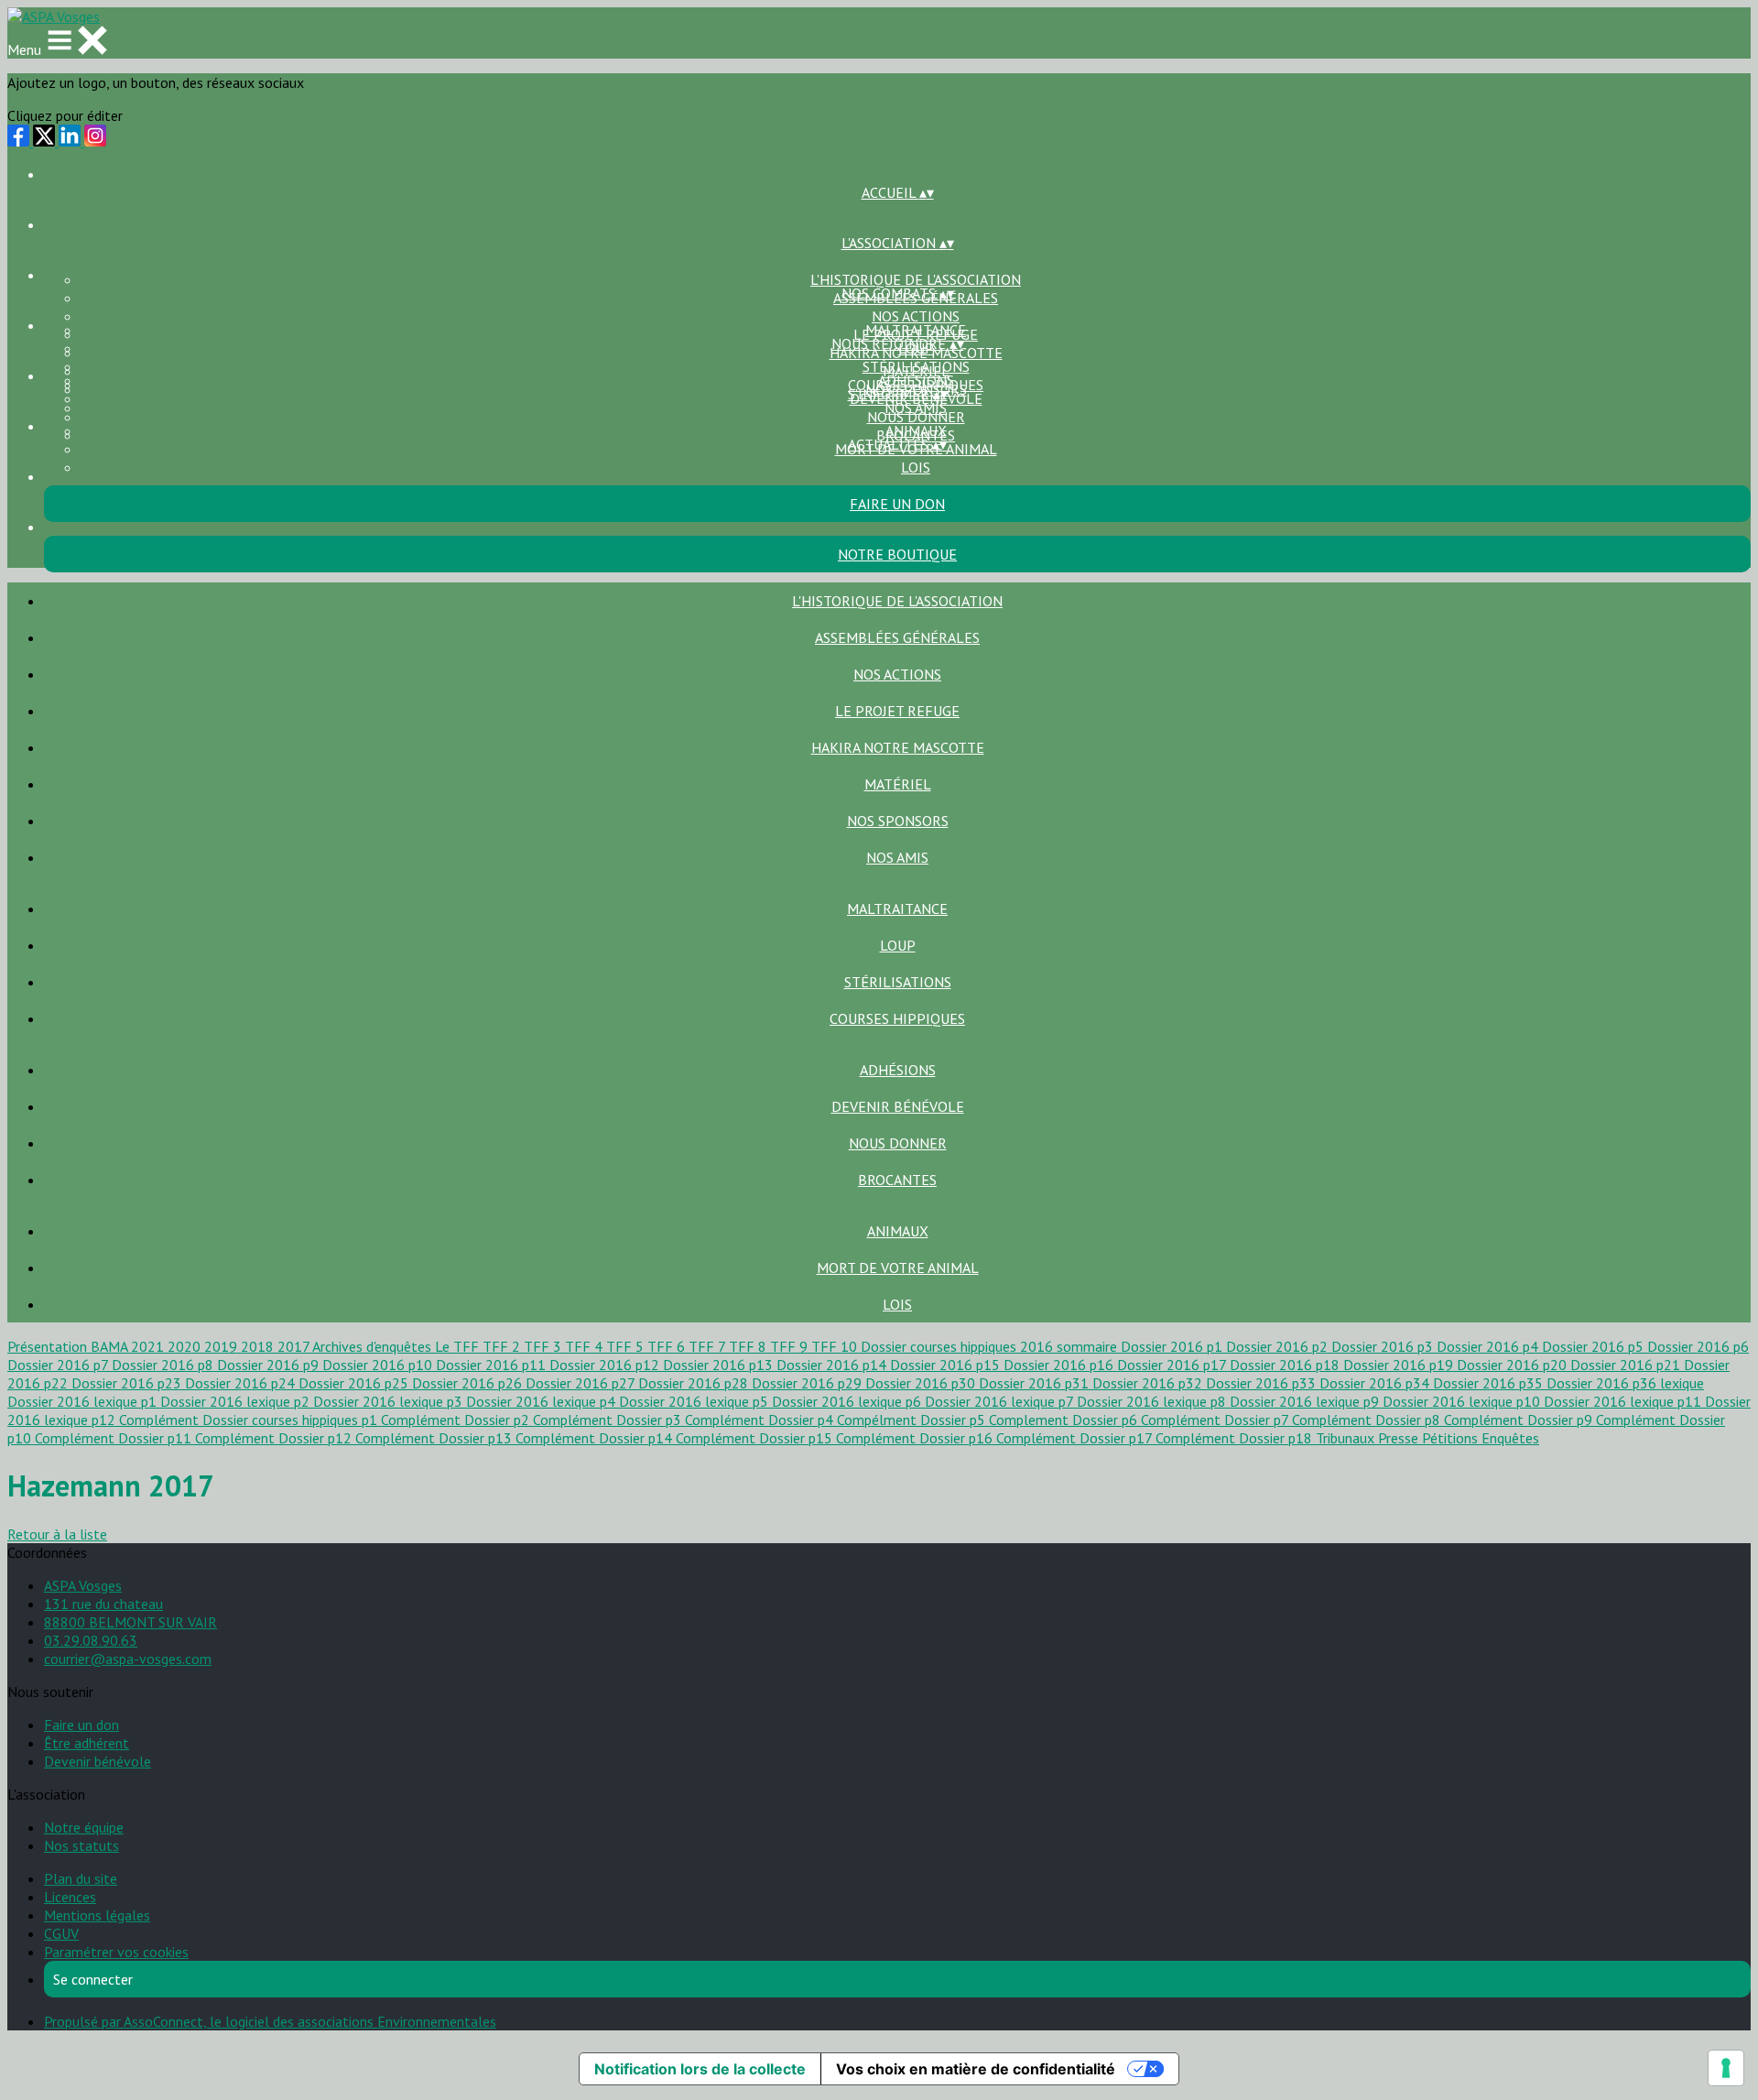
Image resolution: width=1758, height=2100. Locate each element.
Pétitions (1452, 1438)
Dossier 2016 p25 (355, 1383)
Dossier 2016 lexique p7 (1001, 1401)
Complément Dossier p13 (435, 1438)
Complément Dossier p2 (457, 1420)
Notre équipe (84, 1827)
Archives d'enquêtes (374, 1346)
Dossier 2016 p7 (60, 1365)
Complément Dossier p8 (1368, 1420)
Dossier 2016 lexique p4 (543, 1401)
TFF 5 (627, 1346)
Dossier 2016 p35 (1490, 1383)
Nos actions (916, 316)
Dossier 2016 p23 (128, 1383)
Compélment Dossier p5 (913, 1420)
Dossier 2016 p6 (1698, 1346)
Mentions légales (97, 1915)
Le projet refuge (897, 711)
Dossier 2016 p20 (1514, 1365)
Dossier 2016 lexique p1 (84, 1401)
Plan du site (81, 1878)
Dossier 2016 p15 (947, 1365)
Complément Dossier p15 (756, 1438)
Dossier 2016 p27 (582, 1383)
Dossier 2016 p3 (1384, 1346)
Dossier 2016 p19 (1400, 1365)
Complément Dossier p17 (1076, 1438)
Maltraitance (916, 330)
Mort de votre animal (898, 1268)
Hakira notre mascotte (898, 747)
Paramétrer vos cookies (116, 1952)
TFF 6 (668, 1346)
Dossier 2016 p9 (270, 1365)
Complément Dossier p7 (1216, 1420)
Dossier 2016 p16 (1060, 1365)
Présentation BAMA (69, 1346)
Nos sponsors (898, 821)
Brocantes (897, 1180)
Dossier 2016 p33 (1263, 1383)
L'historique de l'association (916, 279)
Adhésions (916, 380)
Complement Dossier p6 (1065, 1420)
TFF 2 (503, 1346)
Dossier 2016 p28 (695, 1383)
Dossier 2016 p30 (922, 1383)
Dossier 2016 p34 (1376, 1383)
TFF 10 (836, 1346)
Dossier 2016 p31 (1036, 1383)
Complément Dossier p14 (596, 1438)
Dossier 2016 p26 (469, 1383)
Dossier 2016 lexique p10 (1463, 1401)
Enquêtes (1510, 1438)
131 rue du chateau (103, 1604)
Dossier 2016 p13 (720, 1365)
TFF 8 (749, 1346)
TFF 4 (586, 1346)
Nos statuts (81, 1845)
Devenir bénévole (898, 1106)
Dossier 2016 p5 (1595, 1346)
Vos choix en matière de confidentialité (976, 2069)
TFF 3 (544, 1346)
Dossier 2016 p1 (1173, 1346)
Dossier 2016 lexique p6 (848, 1401)
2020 (186, 1346)
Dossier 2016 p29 (808, 1383)
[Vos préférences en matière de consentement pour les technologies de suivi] (1726, 2068)
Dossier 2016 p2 (1279, 1346)
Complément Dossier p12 (275, 1438)
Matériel (898, 784)
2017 (295, 1346)
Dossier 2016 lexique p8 (1153, 1401)
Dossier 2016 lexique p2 (237, 1401)
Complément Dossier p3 (609, 1420)
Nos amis (897, 857)
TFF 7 (709, 1346)
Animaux (916, 430)
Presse (1400, 1438)
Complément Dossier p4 (761, 1420)
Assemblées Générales (897, 637)
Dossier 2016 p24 (242, 1383)
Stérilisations (916, 366)
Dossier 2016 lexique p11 (1624, 1401)
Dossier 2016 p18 (1286, 1365)
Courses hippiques (897, 1018)
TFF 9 (791, 1346)
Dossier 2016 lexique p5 (695, 1401)
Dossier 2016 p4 (1489, 1346)
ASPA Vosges (83, 1585)
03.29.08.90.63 (91, 1640)
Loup (898, 945)
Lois (916, 467)
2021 (149, 1346)
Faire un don (81, 1725)
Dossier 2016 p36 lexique (1625, 1383)
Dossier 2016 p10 (379, 1365)
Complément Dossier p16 (916, 1438)
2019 (222, 1346)
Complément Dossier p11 (115, 1438)
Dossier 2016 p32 (1149, 1383)
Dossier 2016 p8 (164, 1365)
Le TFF (459, 1346)
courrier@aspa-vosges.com (128, 1659)
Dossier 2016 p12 (606, 1365)
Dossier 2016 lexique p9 (1306, 1401)
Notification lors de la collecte (700, 2069)
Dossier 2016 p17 (1173, 1365)
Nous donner (916, 417)
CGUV (61, 1933)
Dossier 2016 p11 (493, 1365)
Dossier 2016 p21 (1627, 1365)
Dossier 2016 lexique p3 (390, 1401)
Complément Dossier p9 (1520, 1420)
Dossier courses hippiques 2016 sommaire (991, 1346)
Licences (70, 1897)
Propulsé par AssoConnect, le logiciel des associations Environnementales (270, 2021)
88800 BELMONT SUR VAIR (130, 1622)
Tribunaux (1347, 1438)
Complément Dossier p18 (1236, 1438)
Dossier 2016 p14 (833, 1365)
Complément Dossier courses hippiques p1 (250, 1420)
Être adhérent (87, 1743)
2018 (259, 1346)
